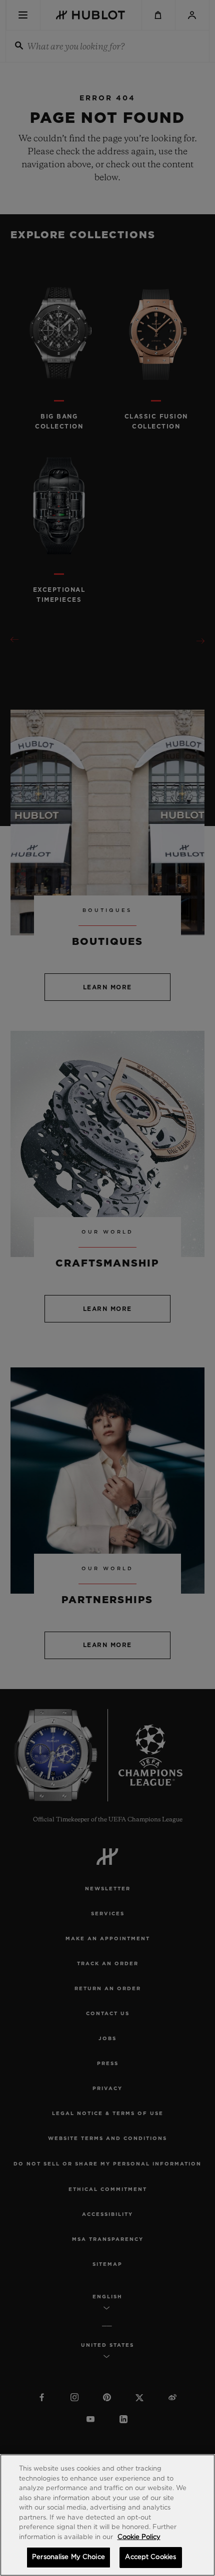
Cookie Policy (139, 2537)
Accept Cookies (150, 2557)
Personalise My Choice (68, 2557)
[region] (107, 2515)
